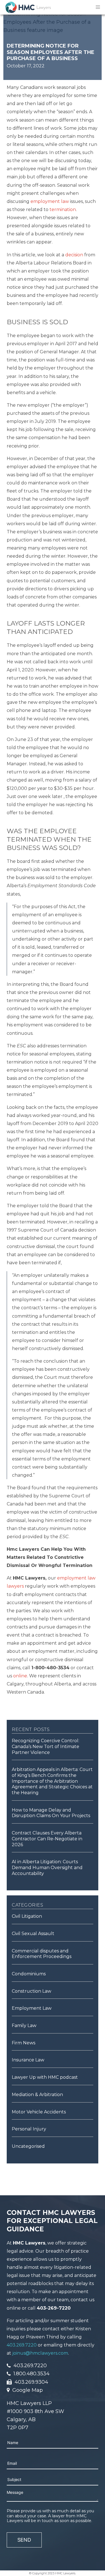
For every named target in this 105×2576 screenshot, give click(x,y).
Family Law (24, 2025)
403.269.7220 (22, 2345)
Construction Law (32, 1991)
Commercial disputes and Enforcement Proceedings (42, 1954)
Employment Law (32, 2008)
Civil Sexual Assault (33, 1934)
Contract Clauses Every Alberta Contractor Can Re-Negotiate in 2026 (47, 1839)
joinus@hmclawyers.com (40, 2353)
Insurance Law (28, 2060)
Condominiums (29, 1974)
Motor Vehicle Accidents (39, 2112)
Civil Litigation (27, 1916)
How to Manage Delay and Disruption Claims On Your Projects (51, 1813)
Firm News (24, 2043)
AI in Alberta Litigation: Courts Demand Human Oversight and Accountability (47, 1867)
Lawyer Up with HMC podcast (45, 2077)
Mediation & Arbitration (37, 2095)
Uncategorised (28, 2146)
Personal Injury (29, 2129)
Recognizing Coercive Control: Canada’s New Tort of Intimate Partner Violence (46, 1746)
